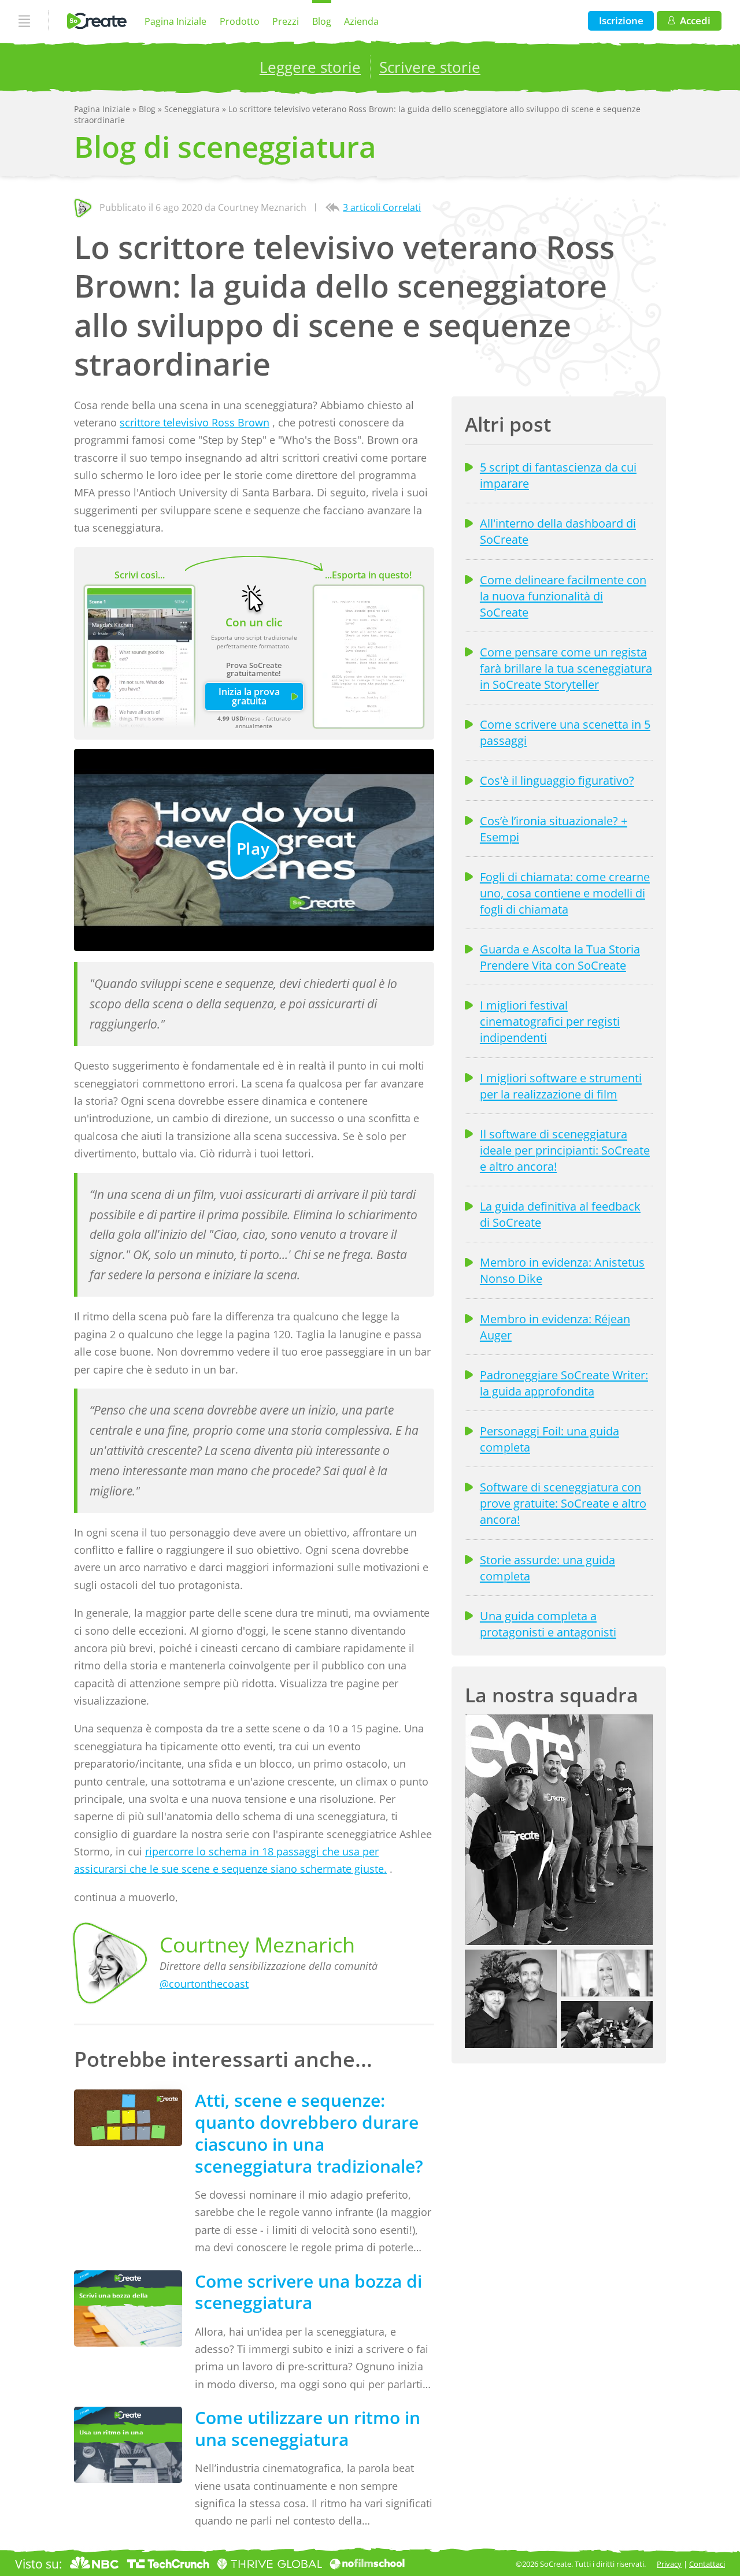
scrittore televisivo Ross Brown (195, 422)
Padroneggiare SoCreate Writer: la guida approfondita (564, 1383)
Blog (322, 21)
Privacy (669, 2564)
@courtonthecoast (204, 1984)
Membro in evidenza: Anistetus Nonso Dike (562, 1270)
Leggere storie (310, 67)
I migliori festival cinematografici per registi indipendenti (550, 1021)
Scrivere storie (430, 67)
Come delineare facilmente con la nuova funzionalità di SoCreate (563, 596)
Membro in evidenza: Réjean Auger (555, 1327)
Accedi (695, 21)
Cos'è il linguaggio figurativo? (557, 780)
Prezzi (286, 21)
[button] (559, 1830)
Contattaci (707, 2564)
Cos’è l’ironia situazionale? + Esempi (554, 829)
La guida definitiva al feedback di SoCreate (560, 1214)
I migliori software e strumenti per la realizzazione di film (561, 1086)
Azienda (361, 21)
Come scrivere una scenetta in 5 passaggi (565, 732)
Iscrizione (621, 21)
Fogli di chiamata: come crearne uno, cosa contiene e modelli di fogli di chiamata (565, 893)
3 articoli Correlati (382, 207)
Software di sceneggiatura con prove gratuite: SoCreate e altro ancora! (563, 1503)
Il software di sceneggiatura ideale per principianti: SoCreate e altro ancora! (565, 1150)
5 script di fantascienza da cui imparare (558, 475)
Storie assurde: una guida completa (547, 1568)
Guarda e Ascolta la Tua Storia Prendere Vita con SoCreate (560, 957)
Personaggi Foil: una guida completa (550, 1439)
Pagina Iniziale (175, 21)
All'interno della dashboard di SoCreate (558, 531)
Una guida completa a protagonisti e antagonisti (548, 1624)
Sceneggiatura (193, 109)
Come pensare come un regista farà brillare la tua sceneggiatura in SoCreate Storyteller (566, 668)
